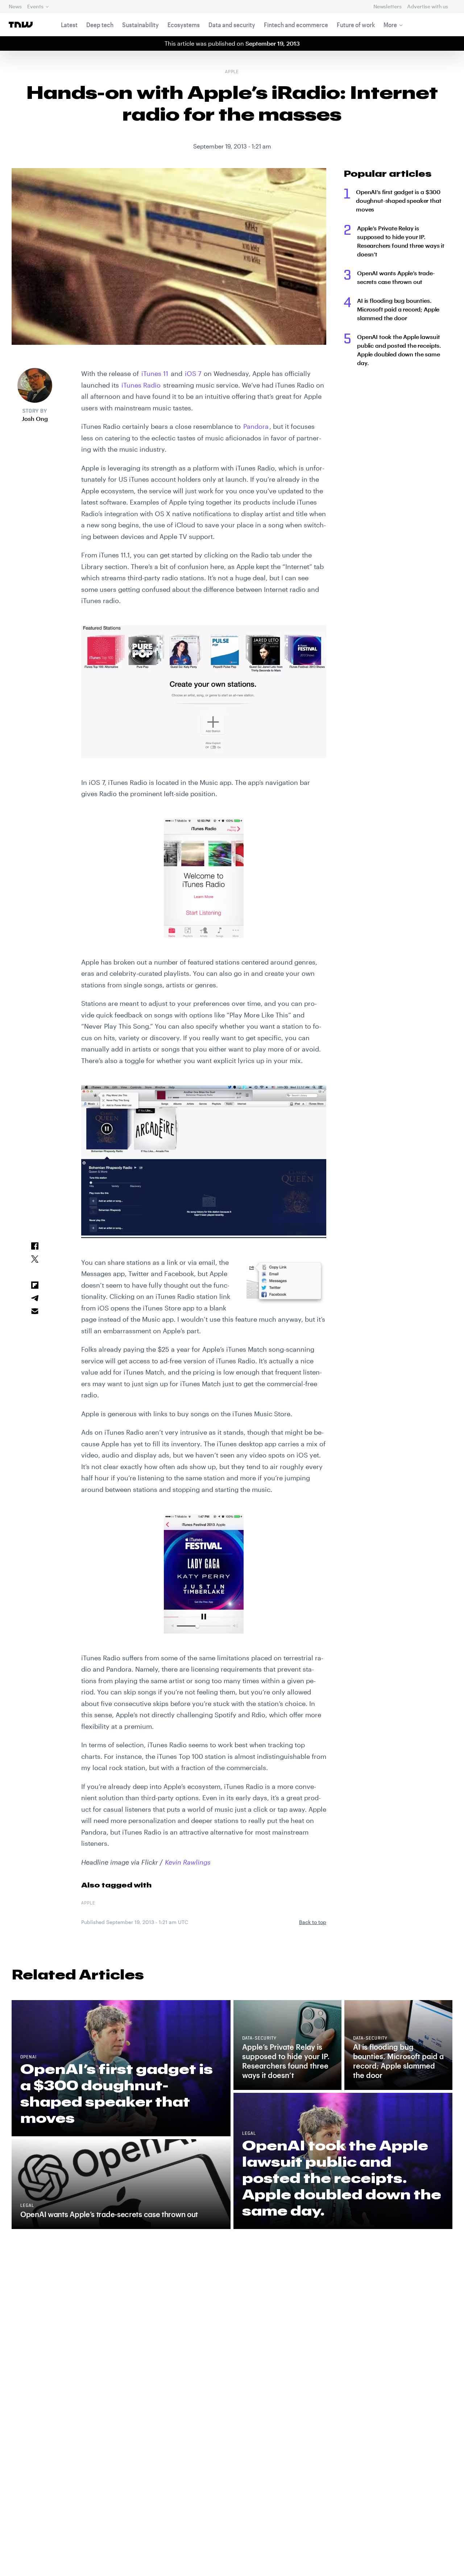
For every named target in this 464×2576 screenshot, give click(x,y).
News (15, 6)
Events (35, 6)
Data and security (232, 25)
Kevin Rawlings (188, 1862)
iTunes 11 (155, 373)
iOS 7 (193, 373)
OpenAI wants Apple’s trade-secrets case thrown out (396, 277)
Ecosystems (184, 25)
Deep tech (100, 25)
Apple (232, 72)
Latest (69, 25)
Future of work (356, 25)
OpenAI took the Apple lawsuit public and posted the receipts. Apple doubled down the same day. (399, 350)
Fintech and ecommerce (296, 25)
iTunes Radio (141, 385)
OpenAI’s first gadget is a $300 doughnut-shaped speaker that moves (399, 200)
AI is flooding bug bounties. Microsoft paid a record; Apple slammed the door (398, 309)
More (390, 25)
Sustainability (140, 25)
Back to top (313, 1922)
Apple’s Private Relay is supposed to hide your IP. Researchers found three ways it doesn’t (401, 241)
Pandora (256, 426)
